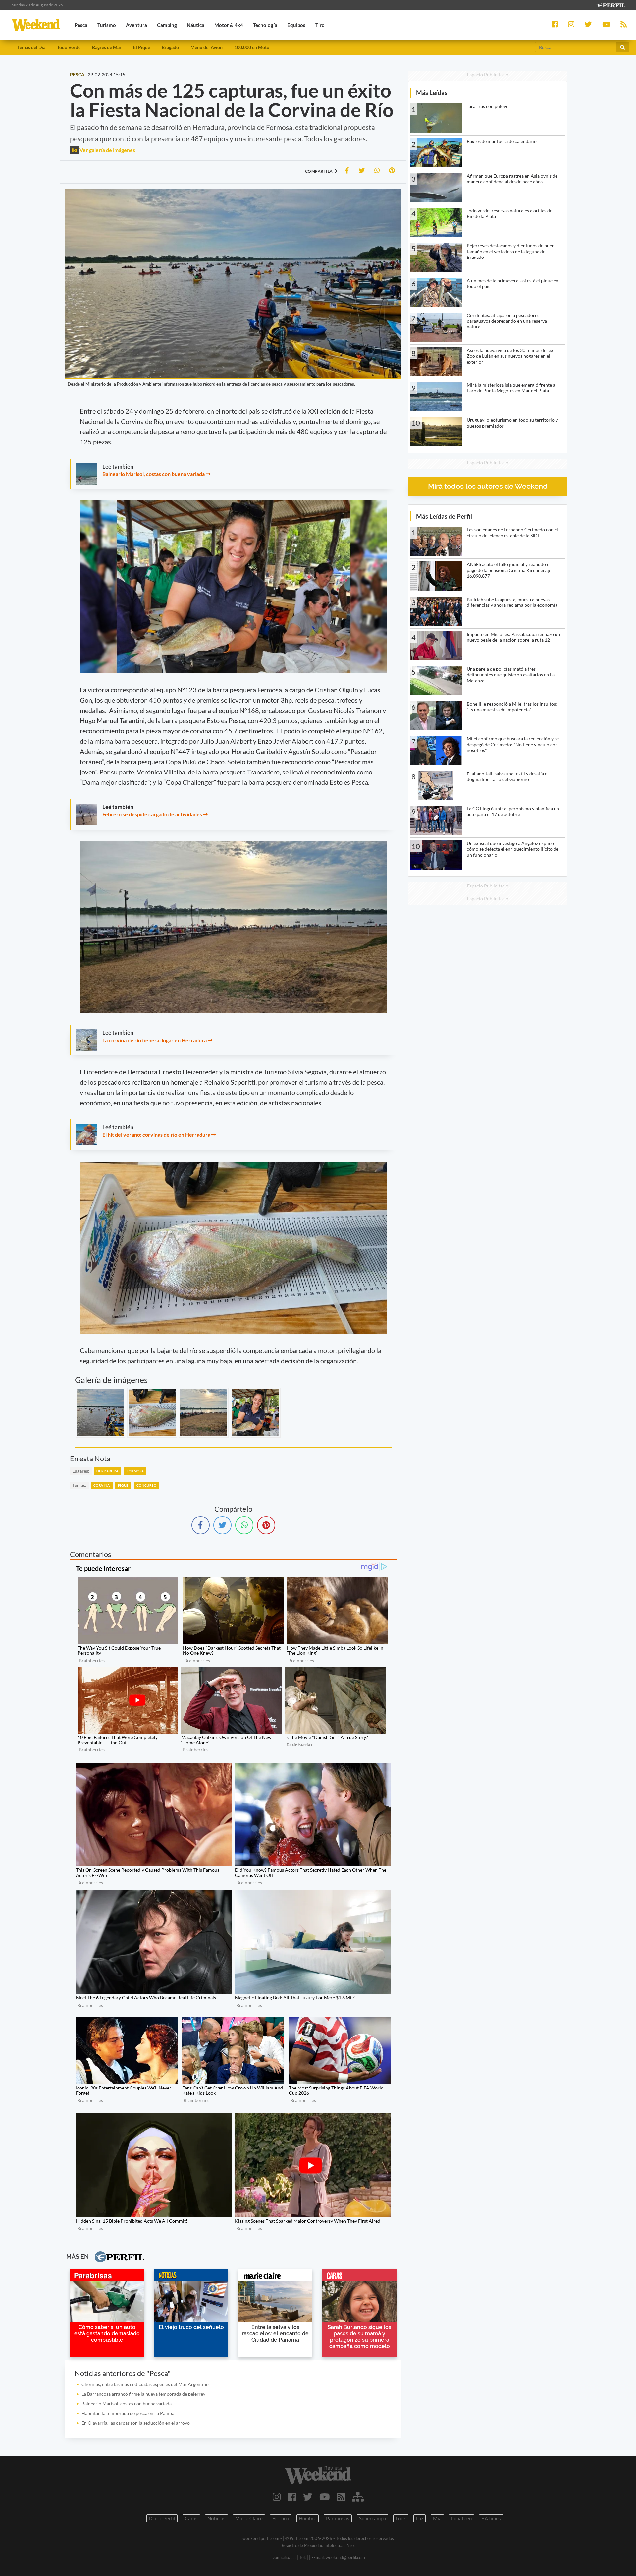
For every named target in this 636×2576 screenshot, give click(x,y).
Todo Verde (69, 47)
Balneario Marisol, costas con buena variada (154, 474)
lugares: (81, 1471)
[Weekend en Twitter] (308, 2497)
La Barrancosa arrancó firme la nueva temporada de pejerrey (143, 2394)
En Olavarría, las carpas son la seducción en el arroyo (136, 2423)
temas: (79, 1485)
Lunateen (461, 2518)
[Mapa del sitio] (358, 2497)
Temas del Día (31, 47)
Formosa (135, 1471)
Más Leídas (432, 93)
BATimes (491, 2518)
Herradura (107, 1471)
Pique (123, 1485)
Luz (420, 2518)
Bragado (170, 47)
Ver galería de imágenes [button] (107, 150)
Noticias (216, 2518)
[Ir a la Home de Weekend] (318, 2475)
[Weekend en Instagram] (277, 2497)
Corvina (102, 1485)
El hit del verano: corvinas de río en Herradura (156, 1135)
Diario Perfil (162, 2518)
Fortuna (281, 2518)
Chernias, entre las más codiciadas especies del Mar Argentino (145, 2384)
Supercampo (372, 2518)
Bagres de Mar (107, 47)
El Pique (142, 47)
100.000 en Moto (252, 47)
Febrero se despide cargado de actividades (152, 814)
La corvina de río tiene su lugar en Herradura (155, 1040)
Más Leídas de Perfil (444, 516)
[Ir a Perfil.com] (611, 4)
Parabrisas (338, 2518)
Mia (437, 2518)
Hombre (308, 2518)
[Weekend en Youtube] (325, 2497)
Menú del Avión (207, 47)
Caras (191, 2518)
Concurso (146, 1485)
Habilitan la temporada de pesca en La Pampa (128, 2413)
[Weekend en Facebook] (292, 2497)
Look (401, 2518)
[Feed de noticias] (341, 2497)
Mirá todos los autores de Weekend (488, 486)
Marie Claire (249, 2518)
